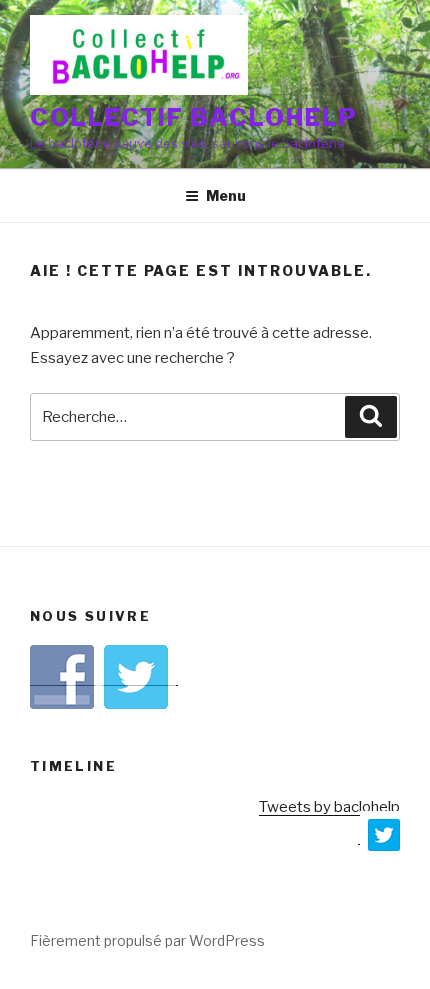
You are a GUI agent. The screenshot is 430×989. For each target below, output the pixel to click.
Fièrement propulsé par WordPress (147, 940)
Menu (226, 195)
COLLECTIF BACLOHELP (193, 117)
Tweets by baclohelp (329, 807)
